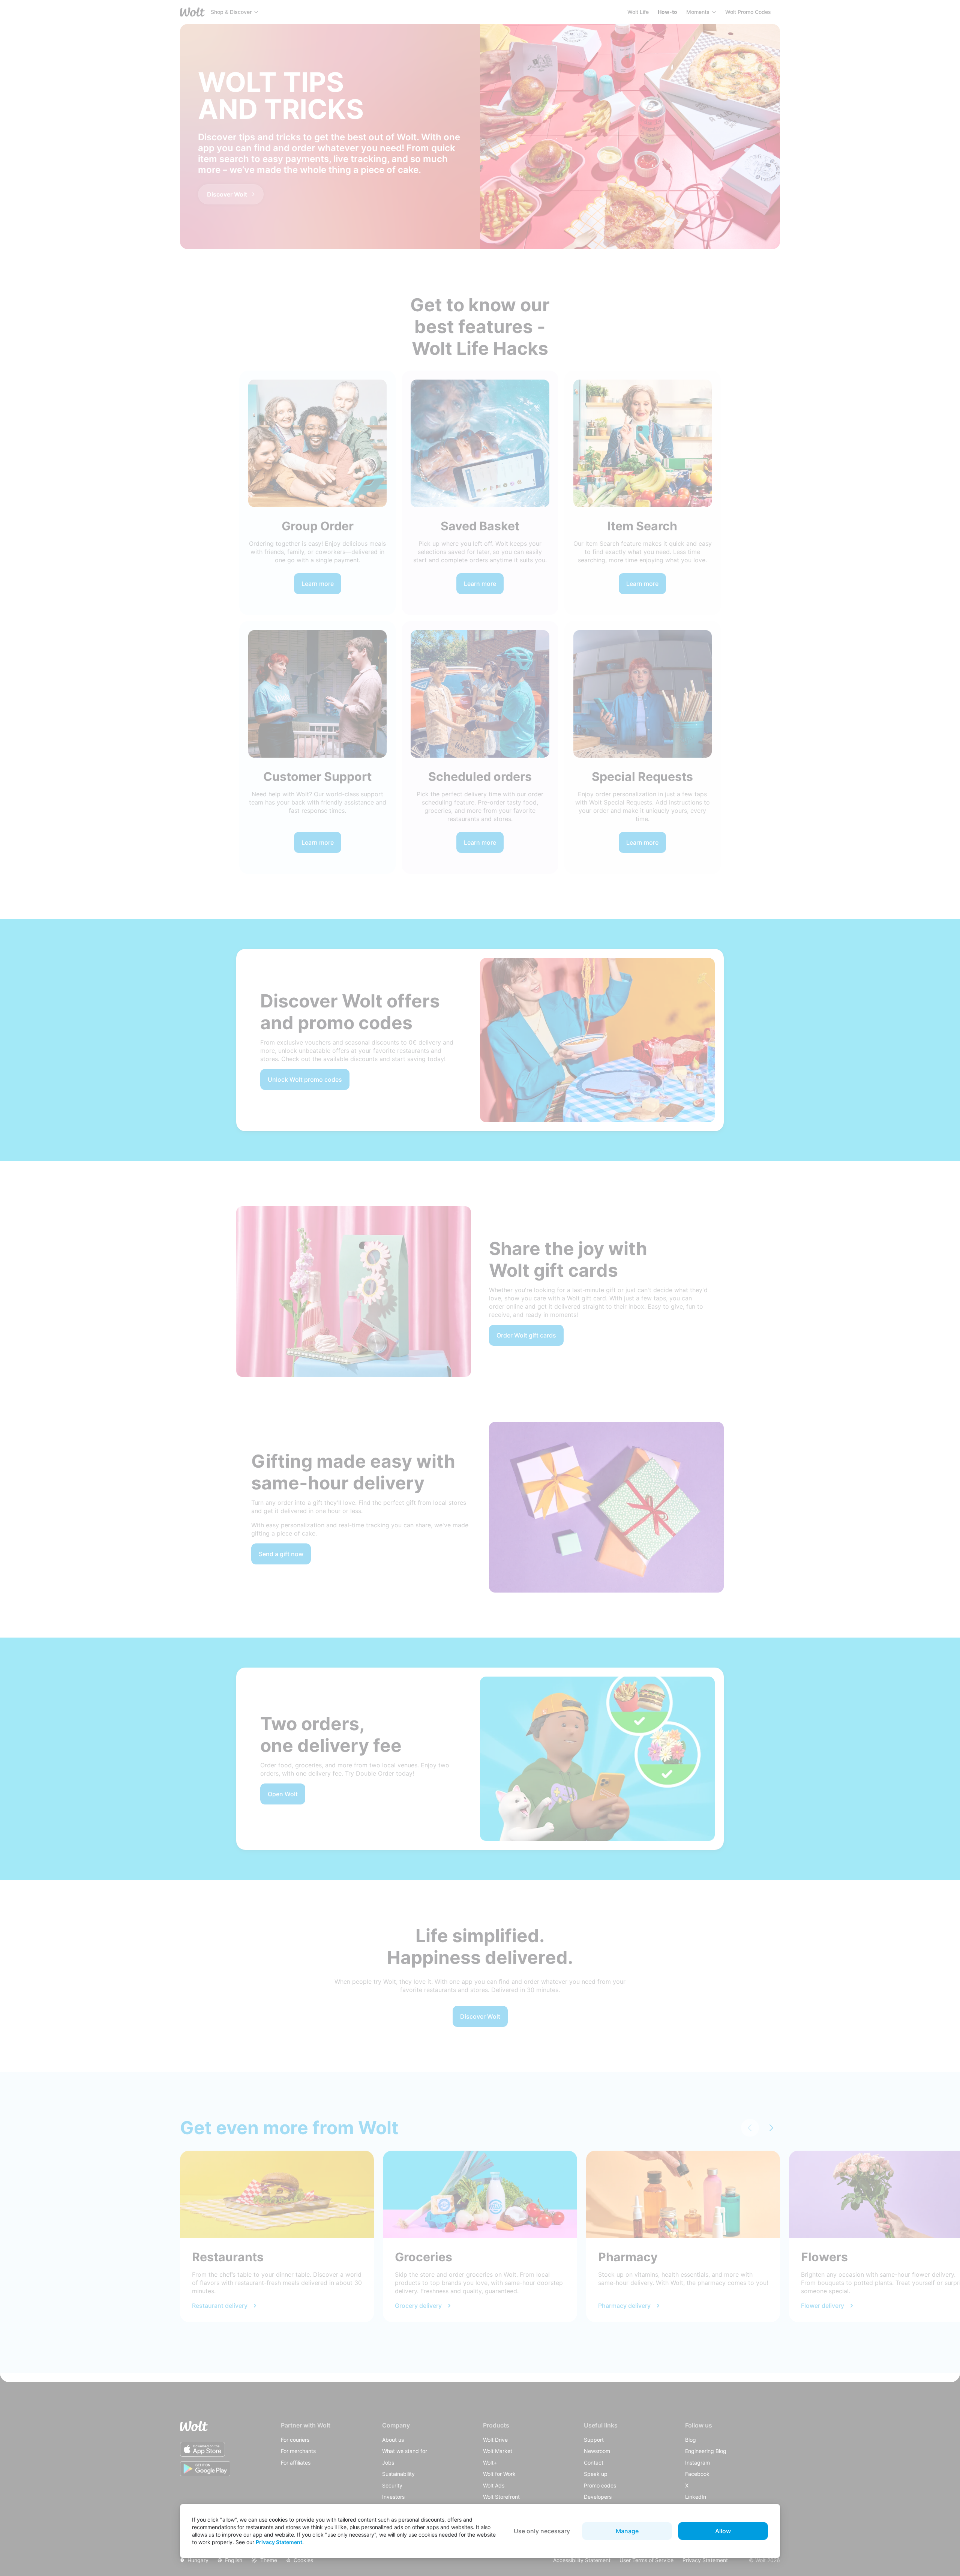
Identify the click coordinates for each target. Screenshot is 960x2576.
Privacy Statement (279, 2542)
